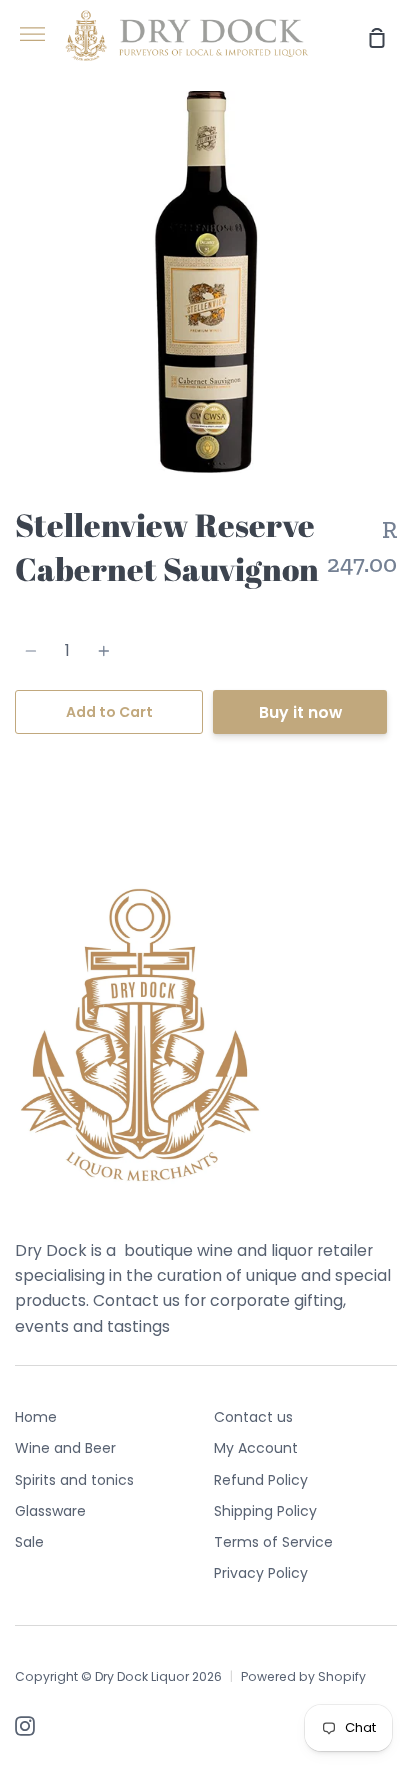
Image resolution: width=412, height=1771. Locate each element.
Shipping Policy (265, 1511)
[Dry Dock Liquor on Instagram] (25, 1726)
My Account (256, 1448)
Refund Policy (261, 1480)
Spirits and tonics (74, 1480)
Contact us (253, 1417)
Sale (29, 1542)
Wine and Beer (65, 1448)
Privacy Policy (261, 1573)
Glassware (50, 1511)
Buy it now (300, 712)
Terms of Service (273, 1542)
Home (36, 1417)
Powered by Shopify (303, 1676)
